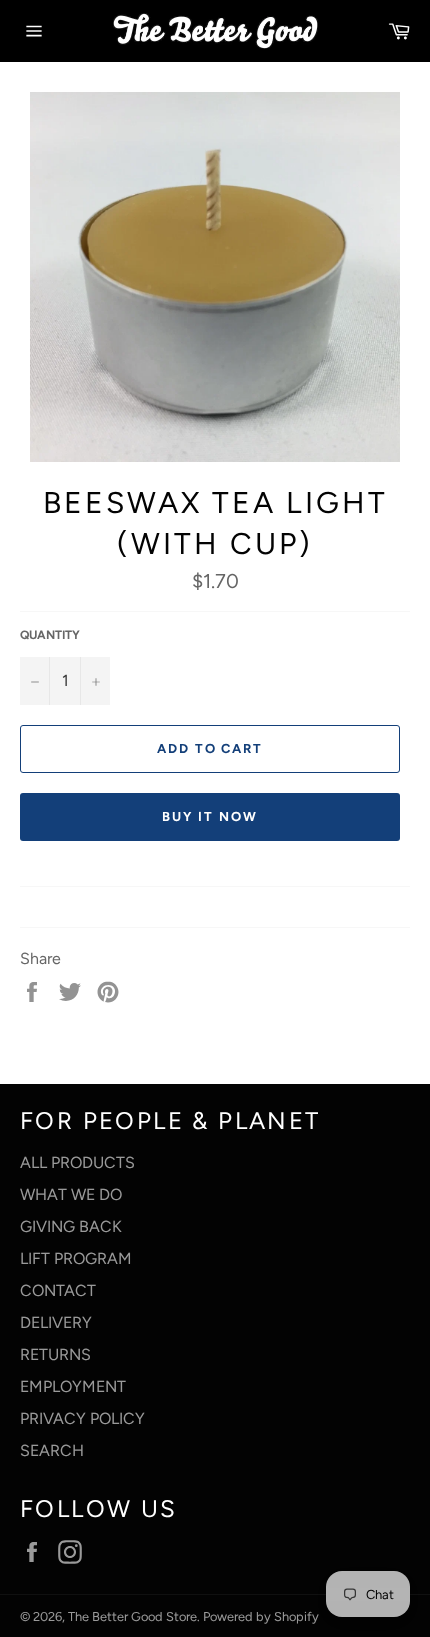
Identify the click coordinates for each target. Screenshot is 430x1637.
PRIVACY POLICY (82, 1418)
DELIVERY (56, 1322)
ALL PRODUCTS (77, 1162)
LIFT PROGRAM (76, 1258)
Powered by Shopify (261, 1616)
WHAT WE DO (71, 1194)
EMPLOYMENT (73, 1386)
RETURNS (55, 1354)
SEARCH (52, 1450)
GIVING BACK (71, 1226)
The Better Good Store (132, 1616)
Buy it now (210, 816)
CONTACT (58, 1290)
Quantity (50, 635)
